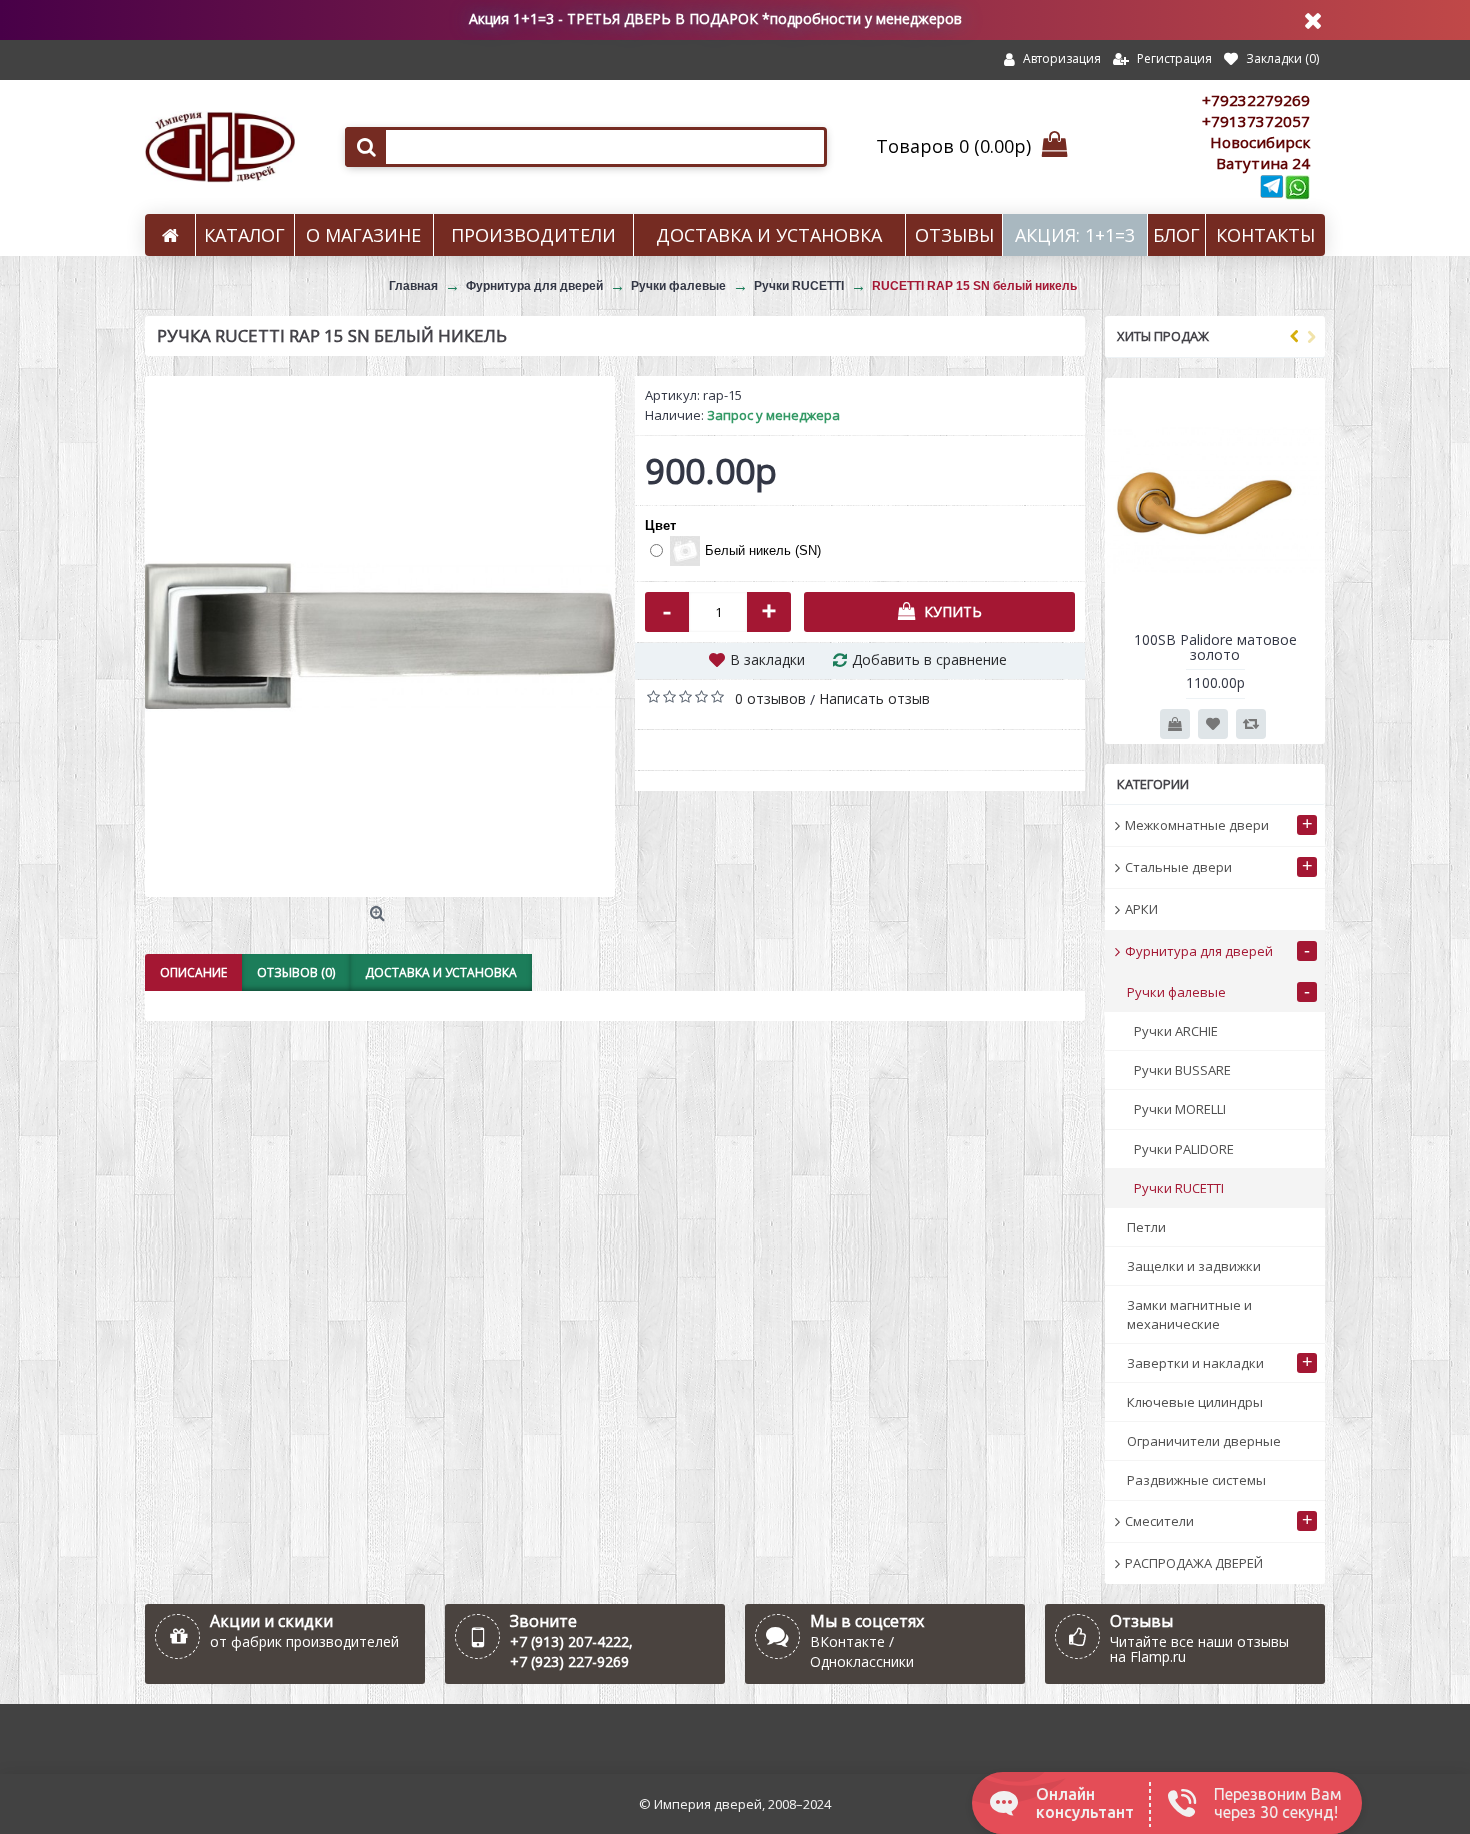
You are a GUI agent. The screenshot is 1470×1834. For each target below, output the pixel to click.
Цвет (660, 525)
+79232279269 (1256, 100)
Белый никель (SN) (763, 550)
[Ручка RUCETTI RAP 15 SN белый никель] (380, 636)
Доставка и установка (441, 972)
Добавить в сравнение (929, 659)
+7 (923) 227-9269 (569, 1661)
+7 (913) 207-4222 (569, 1641)
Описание (193, 972)
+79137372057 (1256, 121)
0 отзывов (770, 698)
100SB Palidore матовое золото (1215, 647)
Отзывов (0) (296, 972)
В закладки (767, 659)
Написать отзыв (874, 698)
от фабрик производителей (304, 1641)
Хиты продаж (1163, 336)
